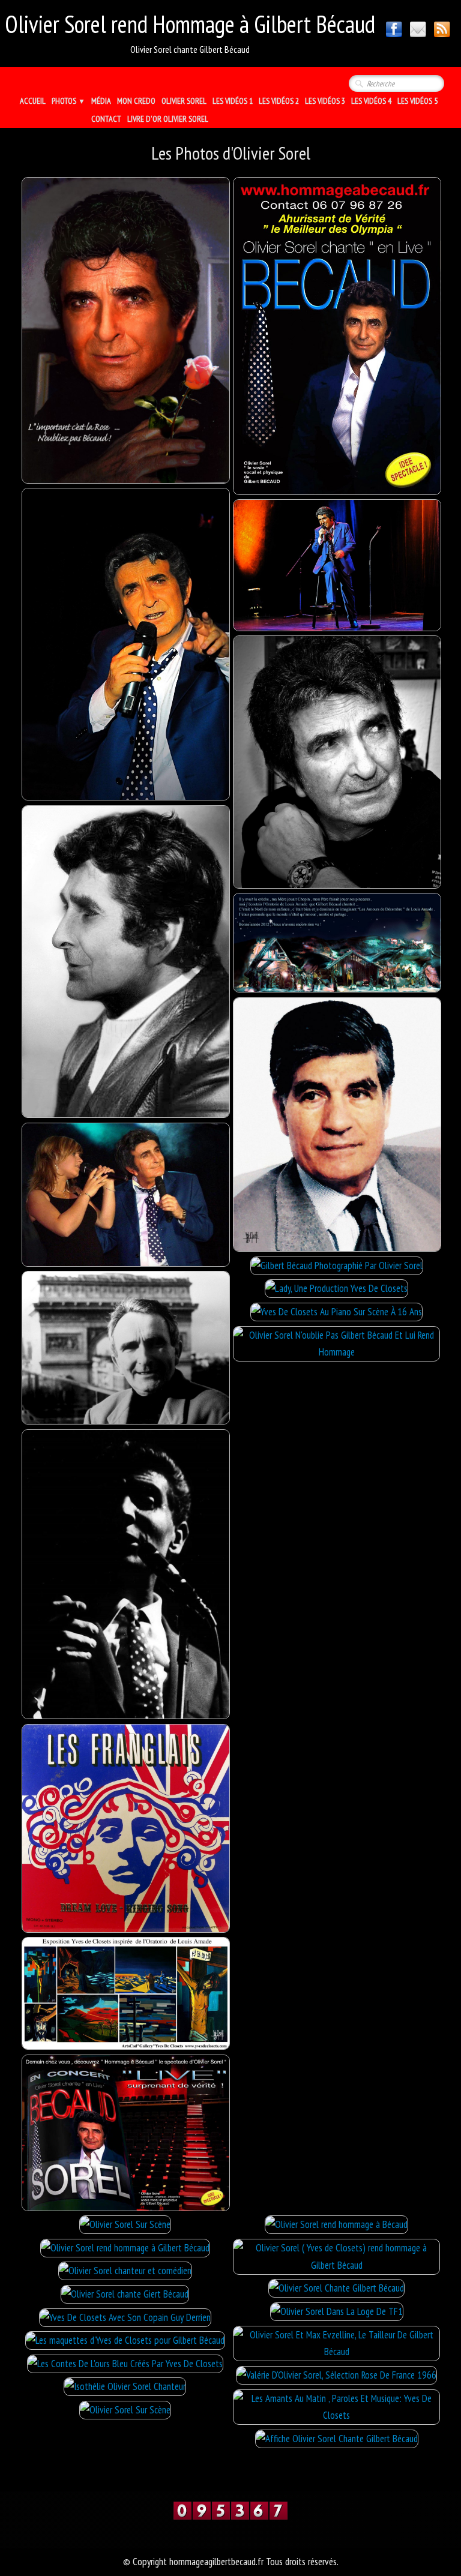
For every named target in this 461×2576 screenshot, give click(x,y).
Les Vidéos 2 (279, 101)
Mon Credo (136, 101)
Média (101, 101)
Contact (106, 119)
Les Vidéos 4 (371, 101)
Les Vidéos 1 (233, 101)
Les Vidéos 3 (325, 101)
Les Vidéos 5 (417, 101)
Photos (68, 101)
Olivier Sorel (184, 101)
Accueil (33, 101)
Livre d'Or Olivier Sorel (168, 119)
